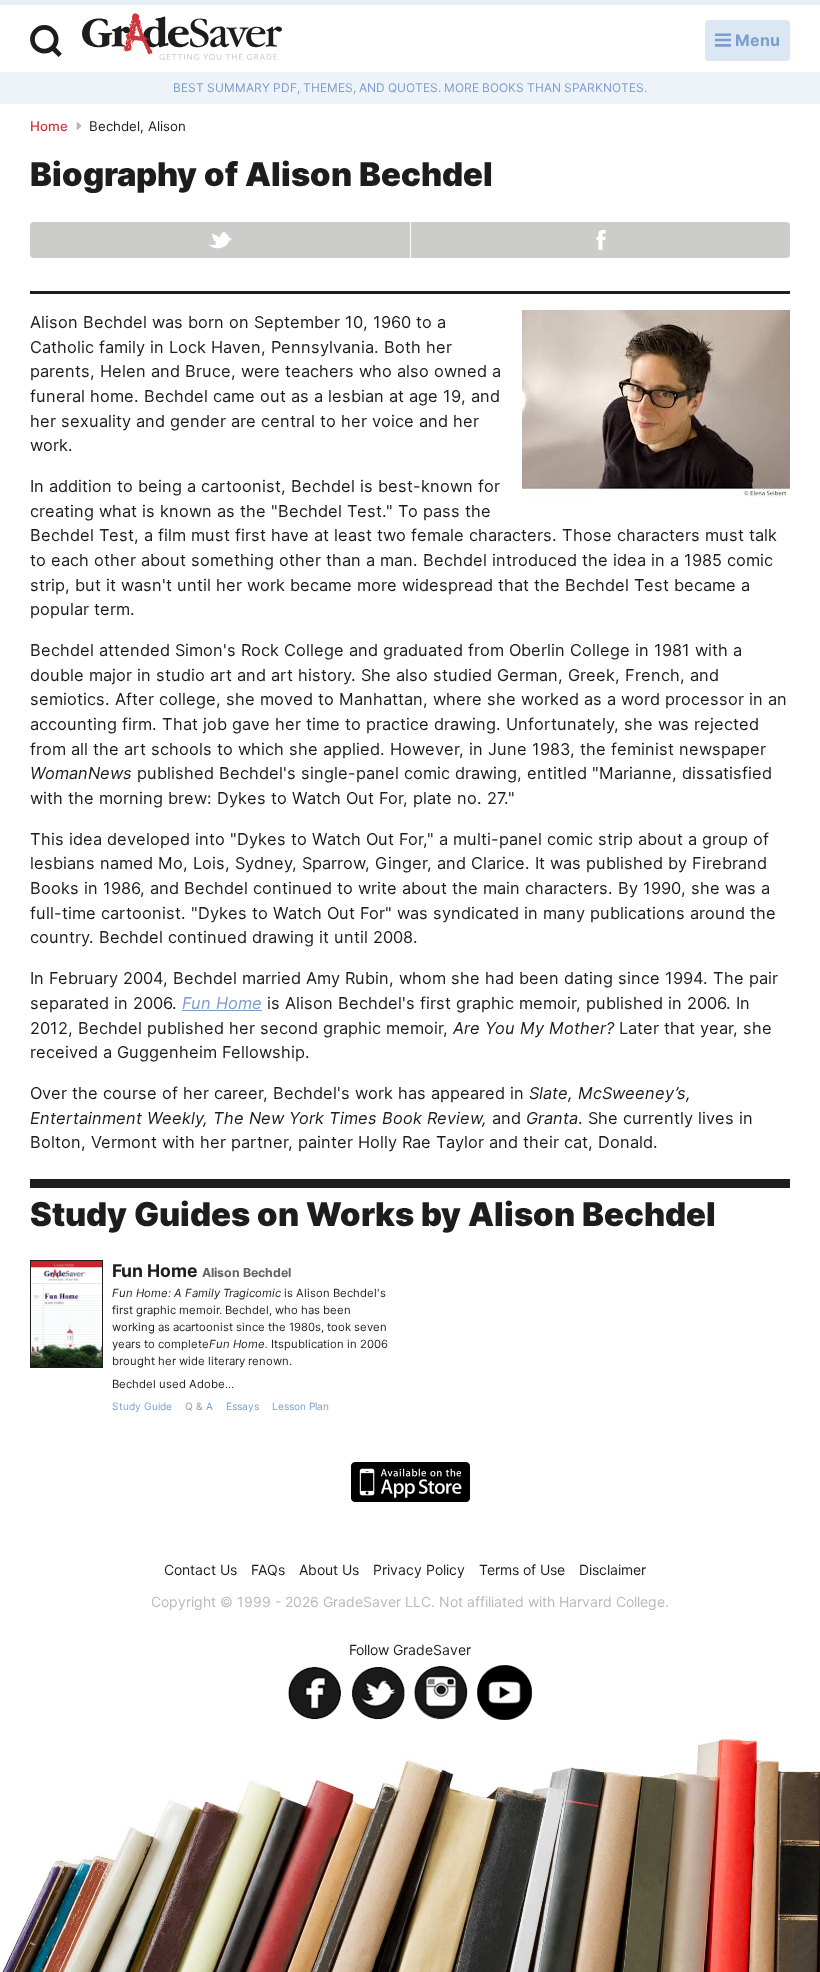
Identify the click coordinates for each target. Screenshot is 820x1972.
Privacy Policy (419, 1569)
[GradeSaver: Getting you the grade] (182, 39)
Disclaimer (612, 1569)
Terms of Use (522, 1569)
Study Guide (142, 1406)
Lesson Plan (300, 1406)
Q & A (199, 1406)
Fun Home (222, 1003)
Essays (242, 1406)
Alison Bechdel (246, 1272)
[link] (66, 1314)
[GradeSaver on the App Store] (410, 1482)
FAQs (268, 1569)
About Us (329, 1569)
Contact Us (200, 1569)
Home (49, 126)
